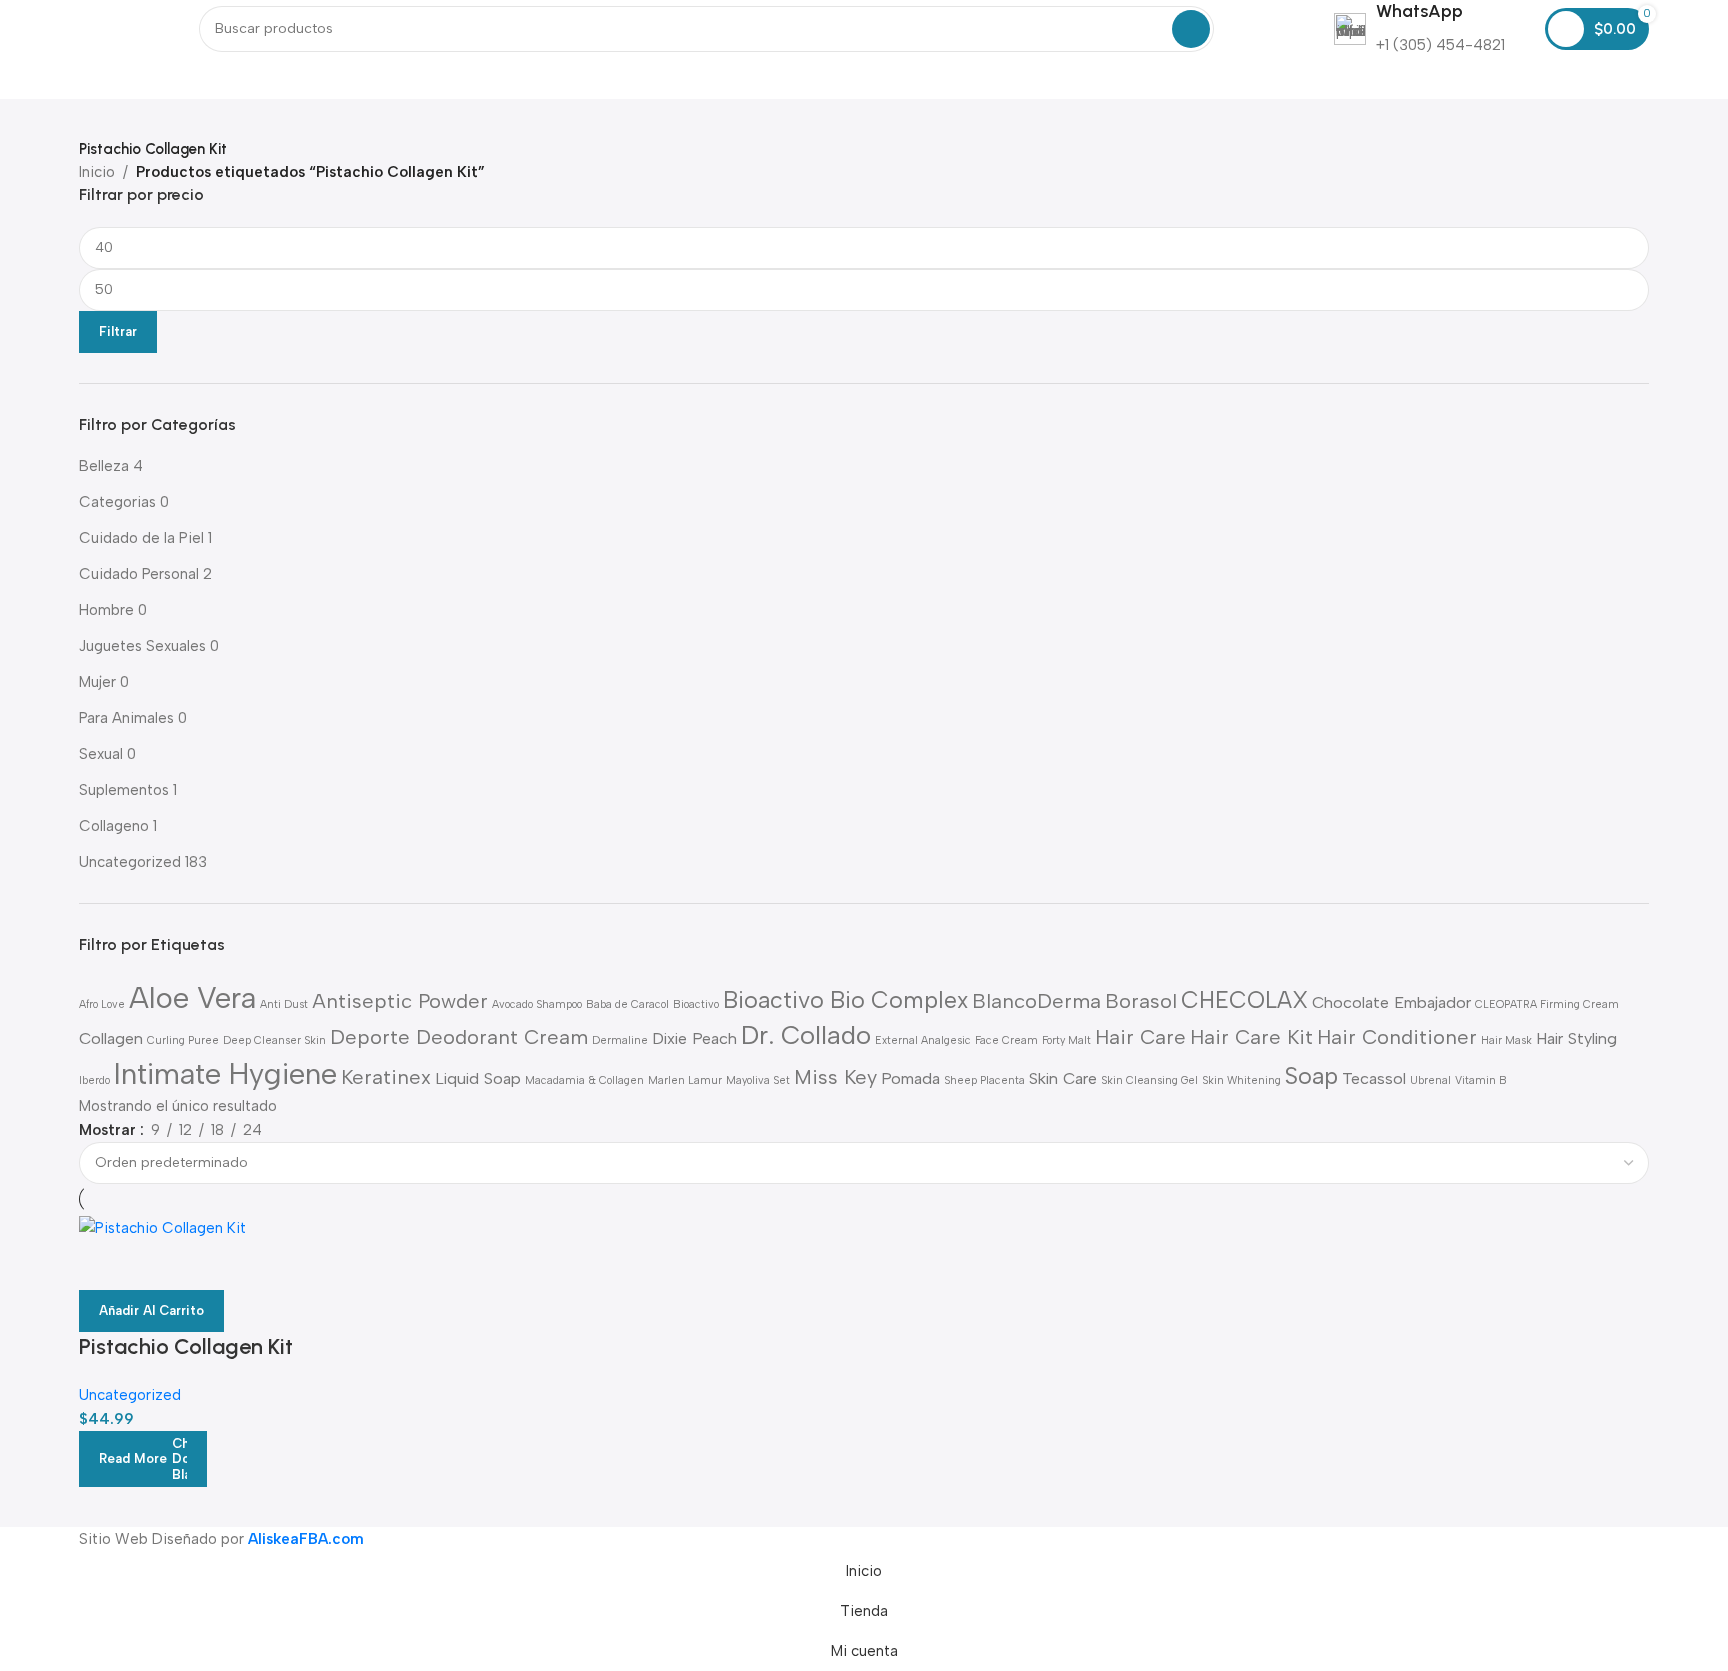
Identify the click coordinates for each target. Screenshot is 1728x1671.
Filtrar (118, 331)
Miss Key (835, 1077)
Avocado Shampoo (537, 1004)
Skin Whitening (1241, 1080)
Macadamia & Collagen (584, 1080)
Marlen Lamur (685, 1080)
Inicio (97, 172)
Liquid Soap (478, 1078)
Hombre (106, 610)
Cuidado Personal (139, 574)
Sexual (101, 754)
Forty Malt (1066, 1040)
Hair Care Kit (1251, 1037)
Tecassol (1374, 1078)
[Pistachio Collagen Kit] (162, 1226)
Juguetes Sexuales (142, 646)
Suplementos (124, 790)
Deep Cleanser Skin (274, 1040)
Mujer (97, 682)
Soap (1311, 1076)
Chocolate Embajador (1391, 1002)
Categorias (117, 502)
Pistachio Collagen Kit (186, 1346)
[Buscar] (1191, 29)
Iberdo (94, 1080)
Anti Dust (284, 1004)
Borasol (1141, 1001)
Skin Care (1063, 1078)
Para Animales (126, 718)
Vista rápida (104, 1265)
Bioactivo (696, 1004)
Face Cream (1006, 1040)
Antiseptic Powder (400, 1001)
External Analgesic (923, 1040)
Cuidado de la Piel (141, 538)
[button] (151, 1311)
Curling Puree (183, 1040)
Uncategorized (130, 862)
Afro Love (102, 1004)
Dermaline (620, 1040)
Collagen (111, 1038)
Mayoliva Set (758, 1080)
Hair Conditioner (1397, 1037)
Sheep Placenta (984, 1080)
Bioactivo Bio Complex (845, 1000)
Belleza (104, 466)
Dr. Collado (806, 1035)
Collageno (114, 826)
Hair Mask (1506, 1040)
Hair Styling (1576, 1038)
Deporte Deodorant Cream (459, 1037)
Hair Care (1140, 1037)
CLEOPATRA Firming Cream (1547, 1004)
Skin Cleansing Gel (1149, 1080)
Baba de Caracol (627, 1004)
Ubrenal (1430, 1080)
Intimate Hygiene (225, 1073)
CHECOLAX (1244, 1000)
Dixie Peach (694, 1038)
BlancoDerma (1036, 1001)
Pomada (910, 1078)
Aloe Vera (192, 997)
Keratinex (386, 1077)
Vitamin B (1481, 1080)
